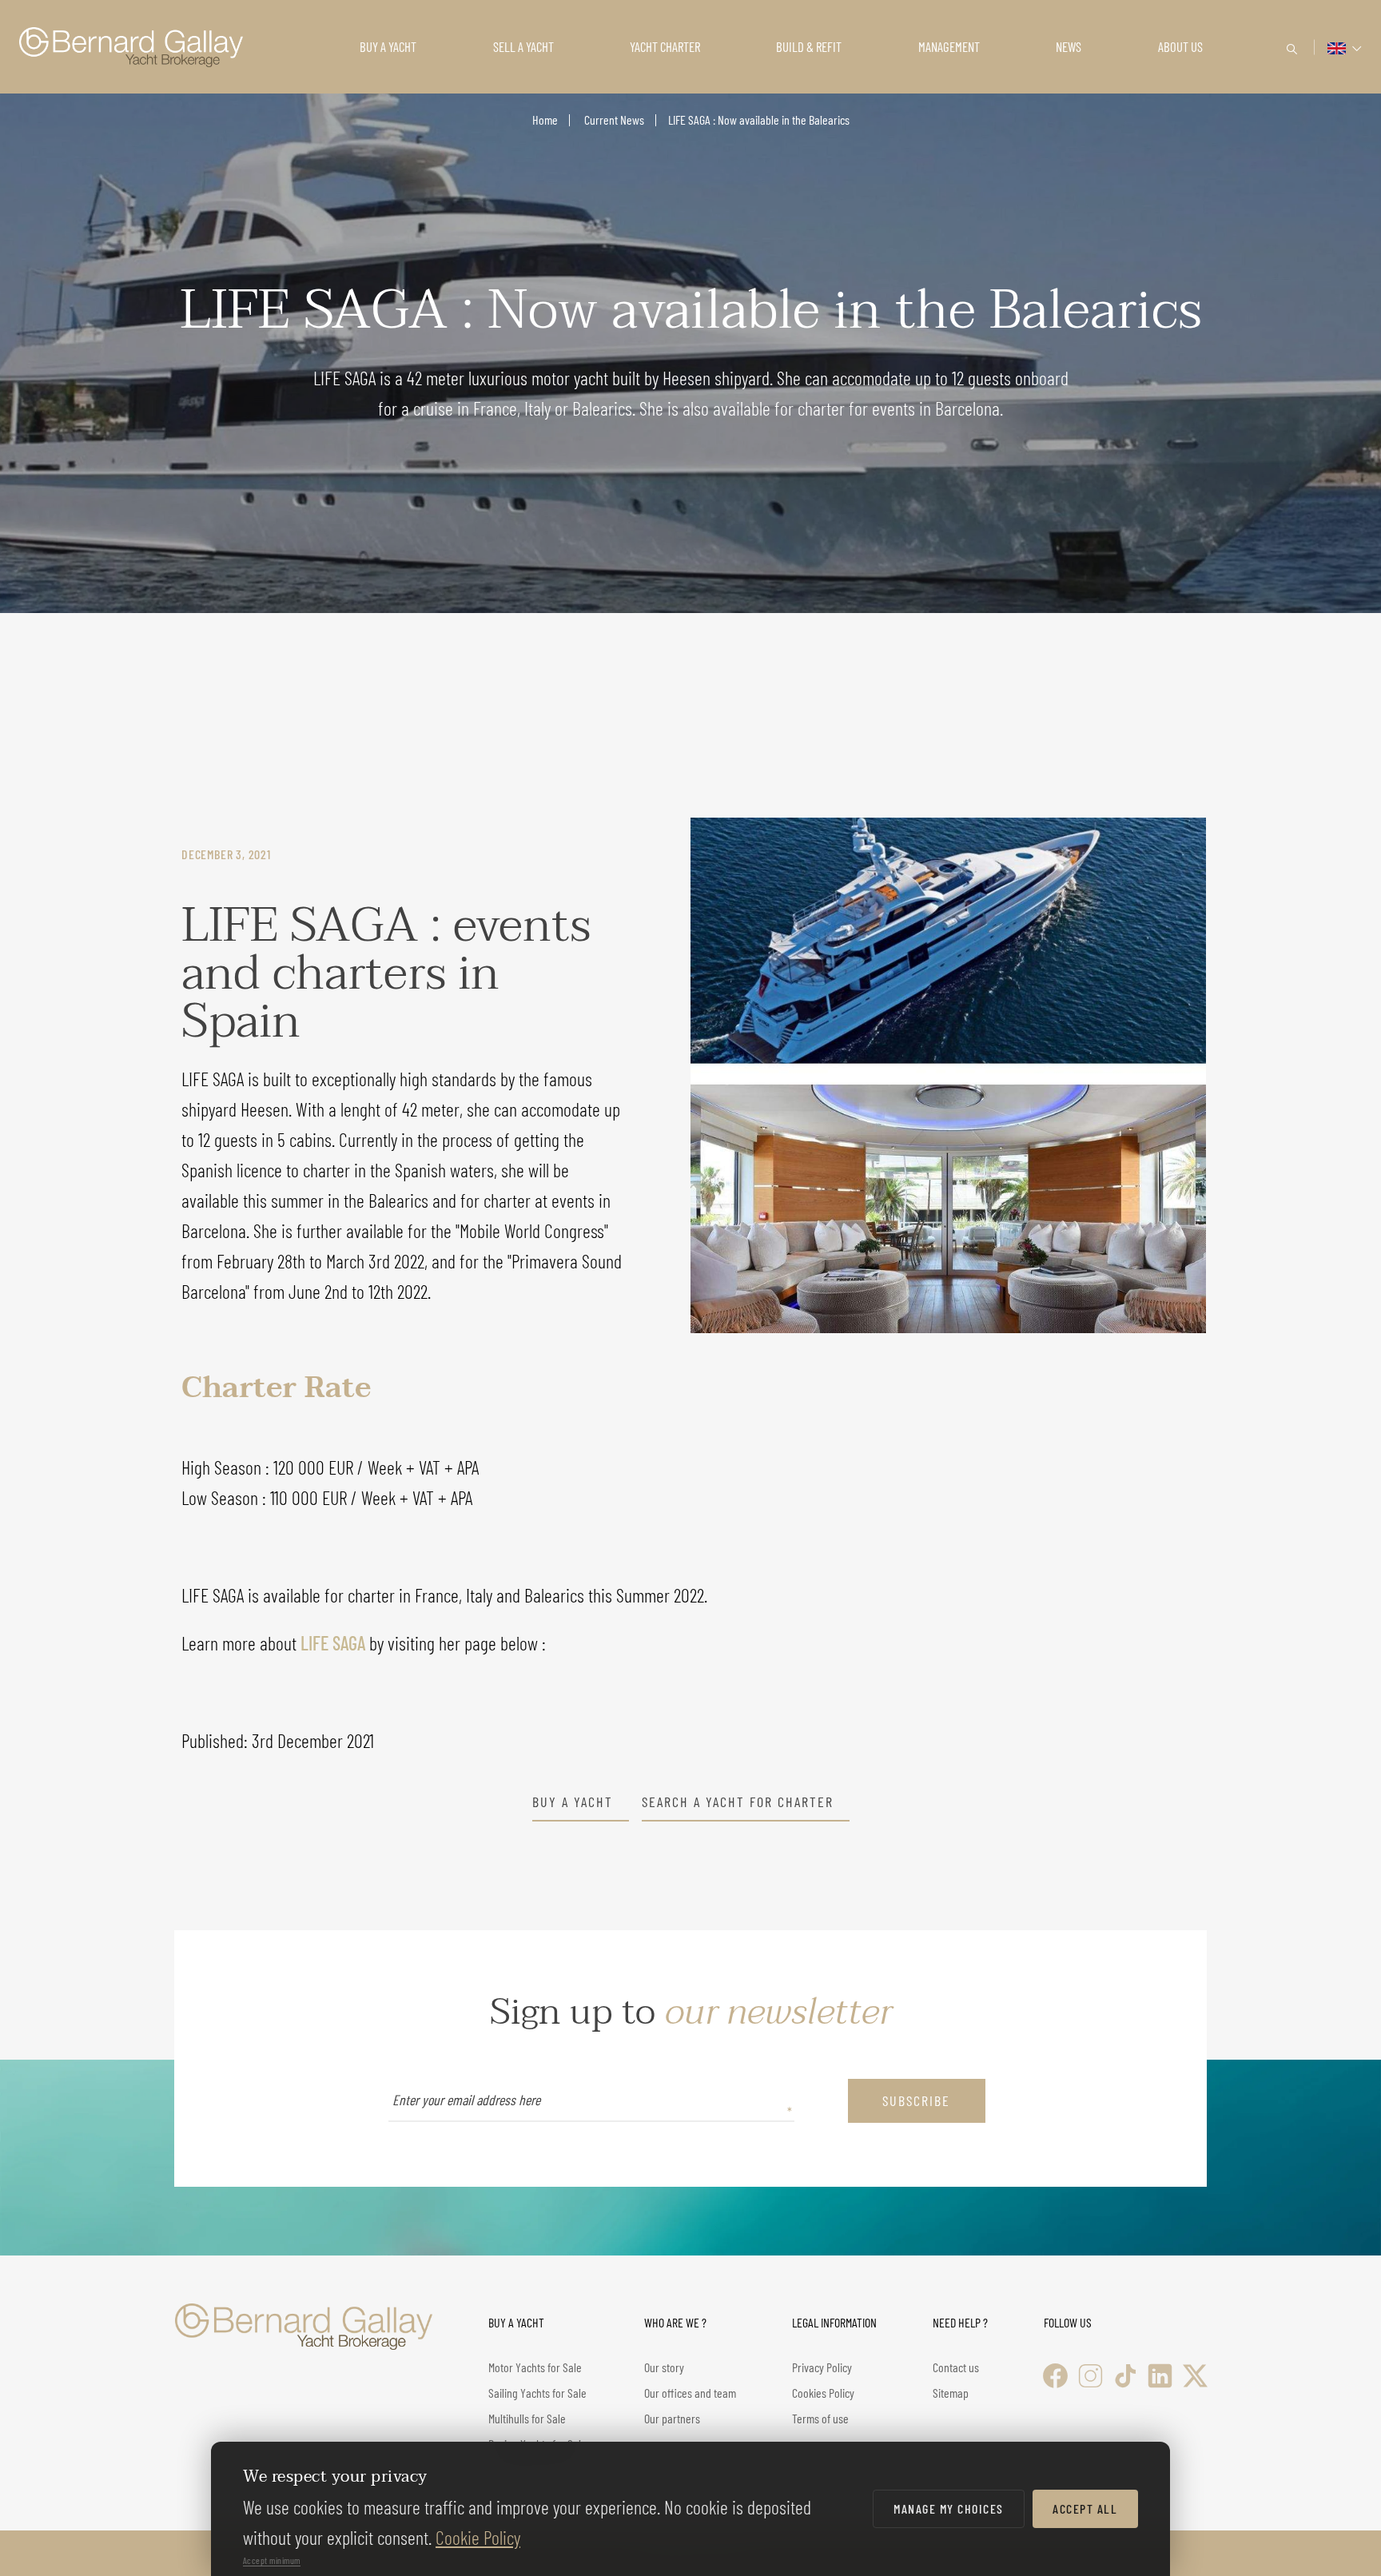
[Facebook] (1055, 2376)
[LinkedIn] (1160, 2376)
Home (545, 119)
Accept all (1085, 2508)
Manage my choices (949, 2508)
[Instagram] (1090, 2376)
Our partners (672, 2418)
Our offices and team (690, 2393)
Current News (613, 119)
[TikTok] (1126, 2376)
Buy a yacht (573, 1802)
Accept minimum (272, 2560)
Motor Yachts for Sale (535, 2367)
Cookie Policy (478, 2537)
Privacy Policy (822, 2367)
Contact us (956, 2367)
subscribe (916, 2100)
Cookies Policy (823, 2393)
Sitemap (951, 2393)
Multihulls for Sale (527, 2418)
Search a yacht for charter (738, 1802)
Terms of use (820, 2418)
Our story (664, 2367)
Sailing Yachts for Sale (537, 2393)
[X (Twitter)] (1195, 2376)
